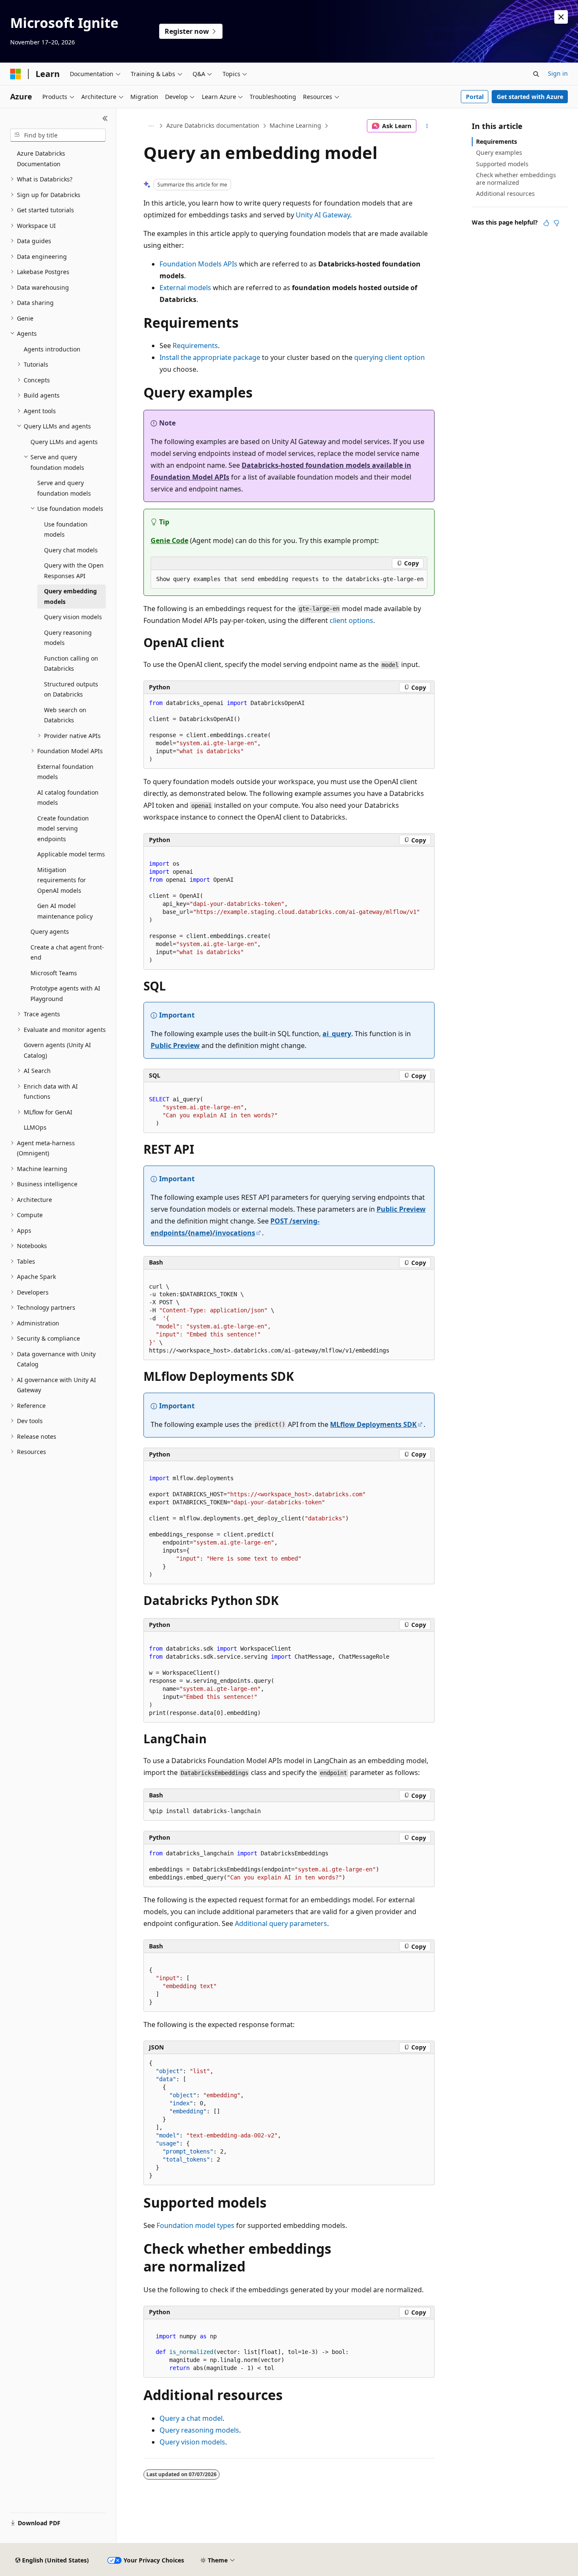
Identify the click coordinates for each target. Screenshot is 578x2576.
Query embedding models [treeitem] (70, 596)
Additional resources (505, 193)
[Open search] (536, 74)
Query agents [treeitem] (50, 931)
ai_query (337, 1034)
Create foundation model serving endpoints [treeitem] (63, 828)
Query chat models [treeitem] (71, 550)
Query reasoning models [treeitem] (68, 638)
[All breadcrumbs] (151, 126)
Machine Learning (295, 125)
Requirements (195, 346)
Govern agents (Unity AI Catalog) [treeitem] (57, 1050)
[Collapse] (105, 118)
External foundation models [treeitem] (65, 772)
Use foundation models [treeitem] (66, 529)
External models (185, 288)
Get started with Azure (530, 97)
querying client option (389, 357)
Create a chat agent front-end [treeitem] (67, 952)
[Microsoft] (16, 74)
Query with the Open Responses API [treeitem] (74, 571)
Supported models (502, 164)
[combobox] (58, 135)
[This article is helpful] (546, 223)
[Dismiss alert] (561, 17)
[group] (289, 579)
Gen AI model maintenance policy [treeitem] (65, 911)
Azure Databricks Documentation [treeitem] (41, 159)
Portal (475, 97)
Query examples (499, 152)
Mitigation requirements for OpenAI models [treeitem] (62, 880)
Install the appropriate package (210, 357)
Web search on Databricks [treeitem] (65, 715)
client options (351, 620)
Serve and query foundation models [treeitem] (64, 488)
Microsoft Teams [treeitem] (54, 973)
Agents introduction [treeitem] (52, 349)
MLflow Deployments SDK (373, 1424)
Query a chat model (191, 2418)
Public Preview (175, 1045)
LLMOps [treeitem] (35, 1127)
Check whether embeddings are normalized (516, 179)
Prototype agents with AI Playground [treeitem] (65, 993)
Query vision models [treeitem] (73, 617)
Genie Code (169, 540)
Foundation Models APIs (198, 264)
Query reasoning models (199, 2430)
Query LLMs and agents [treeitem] (64, 442)
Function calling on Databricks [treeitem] (71, 664)
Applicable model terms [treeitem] (71, 854)
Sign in (558, 73)
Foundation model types (195, 2225)
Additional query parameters (281, 1923)
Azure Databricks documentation (213, 125)
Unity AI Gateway (323, 215)
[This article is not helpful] (556, 223)
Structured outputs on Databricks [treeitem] (71, 689)
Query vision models (192, 2442)
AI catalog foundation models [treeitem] (68, 798)
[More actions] (427, 126)
